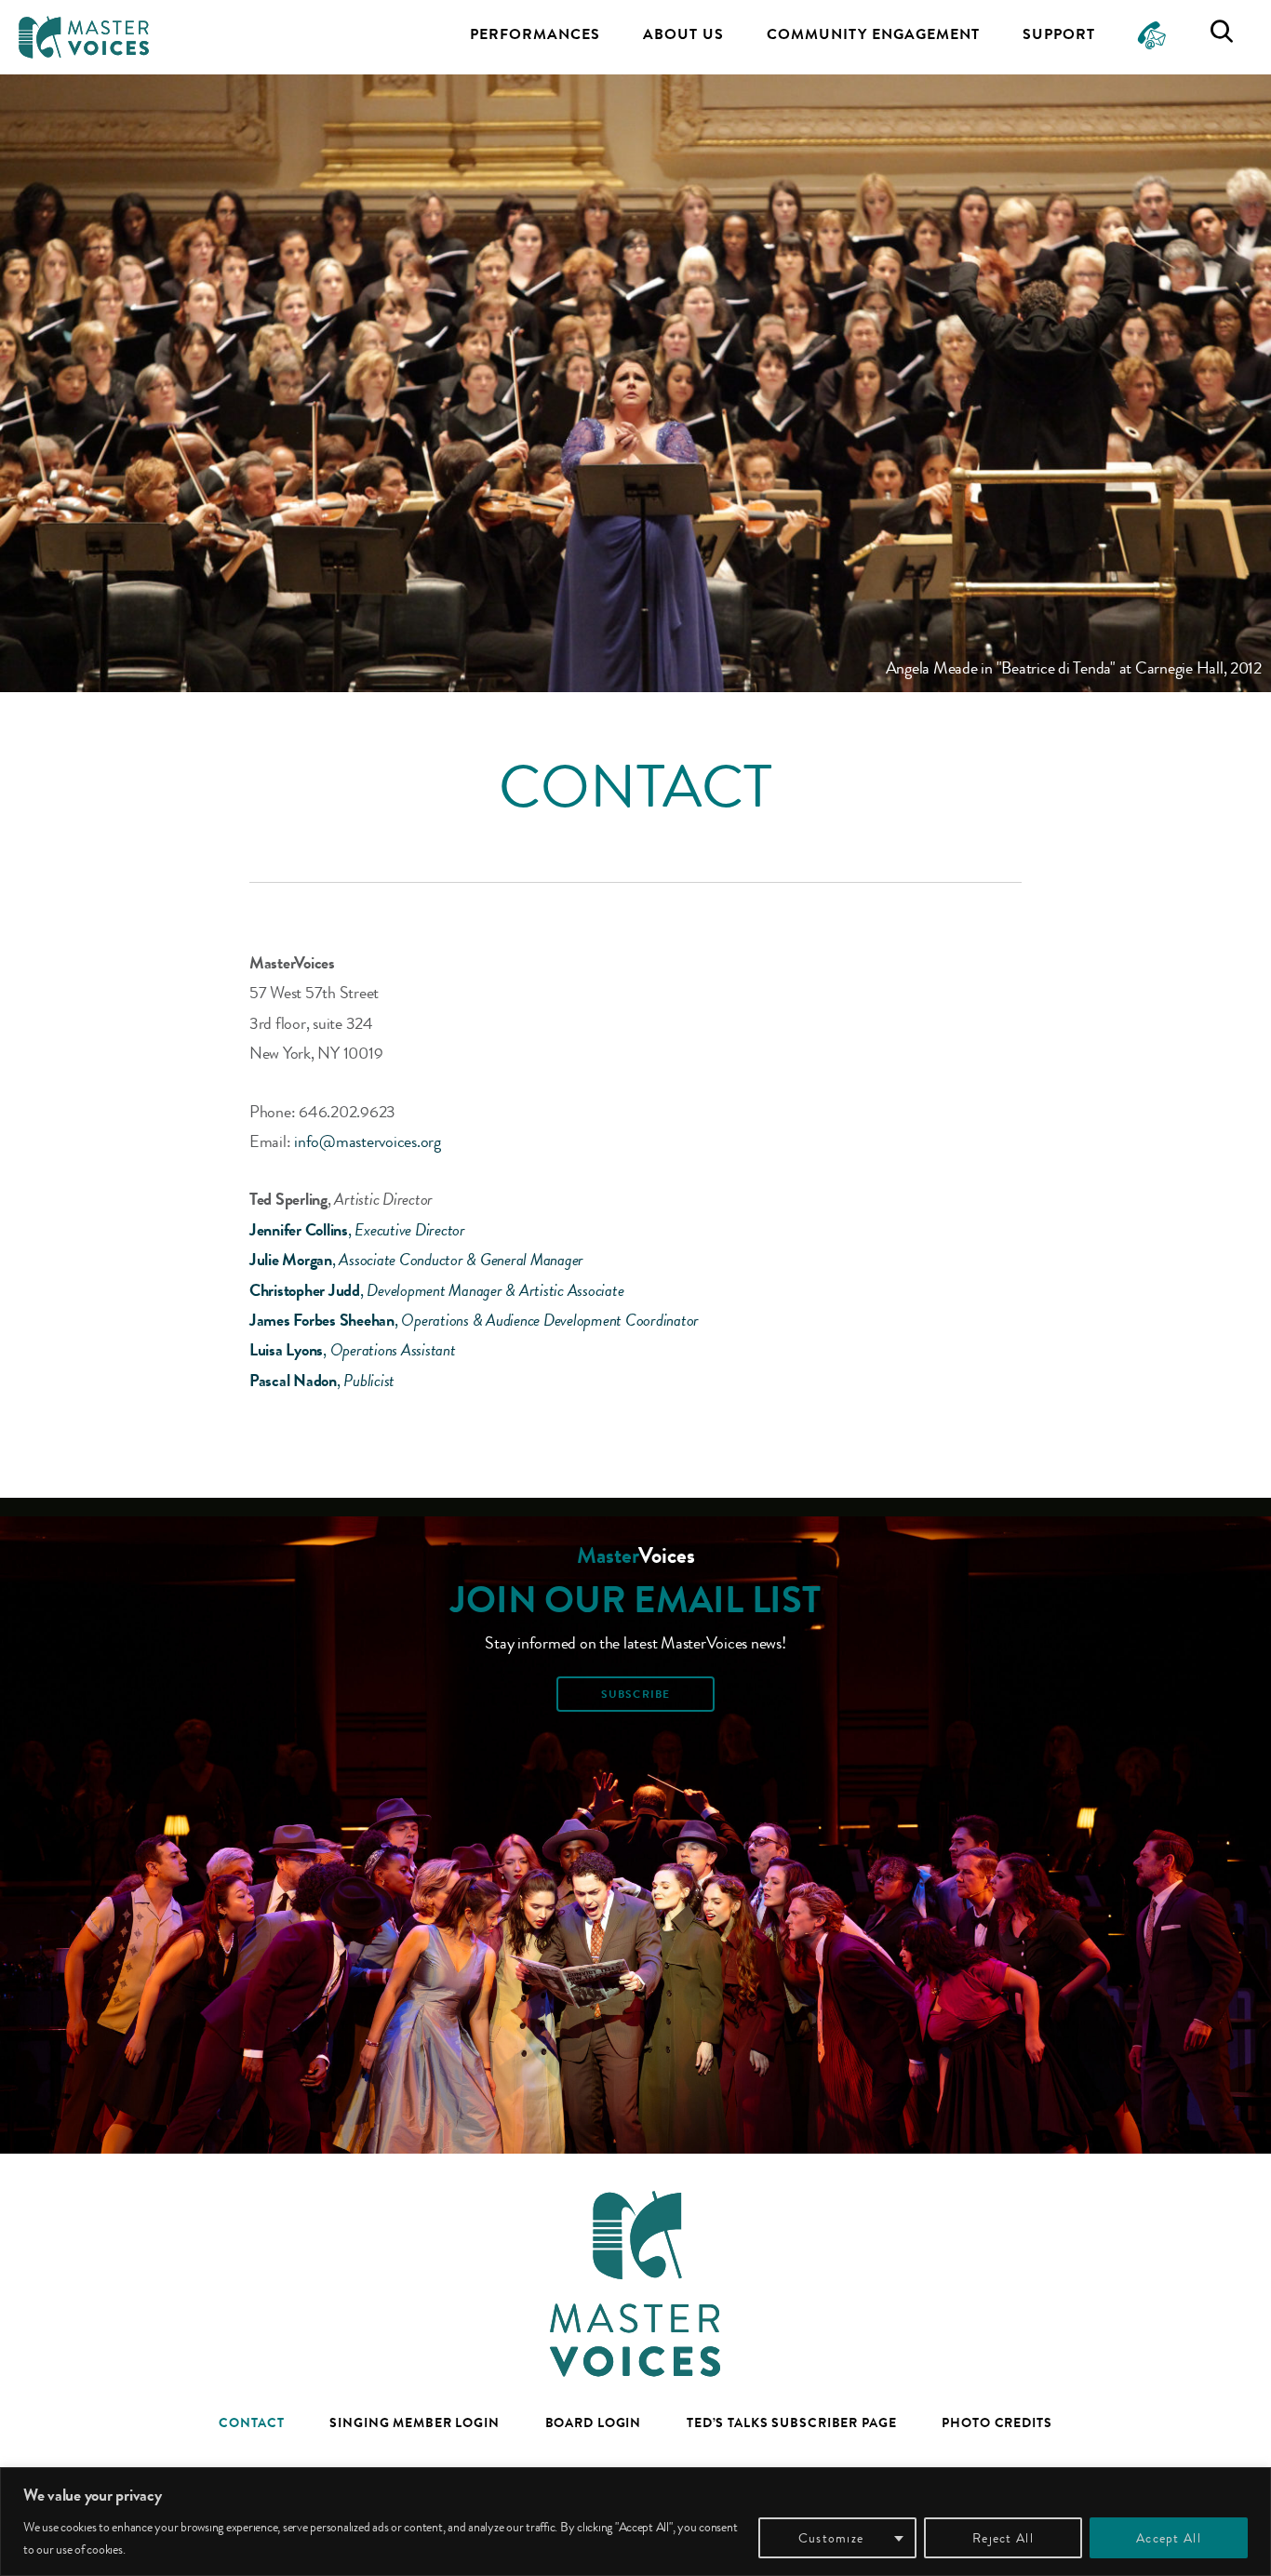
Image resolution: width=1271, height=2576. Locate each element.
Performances (535, 34)
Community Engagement (873, 34)
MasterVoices (84, 37)
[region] (635, 2522)
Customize (831, 2538)
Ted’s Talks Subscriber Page (792, 2423)
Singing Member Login (415, 2423)
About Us (683, 34)
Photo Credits (997, 2423)
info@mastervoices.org (368, 1141)
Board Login (594, 2423)
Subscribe (635, 1694)
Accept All (1169, 2538)
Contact (251, 2423)
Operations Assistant (393, 1350)
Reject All (1003, 2538)
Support (1059, 34)
